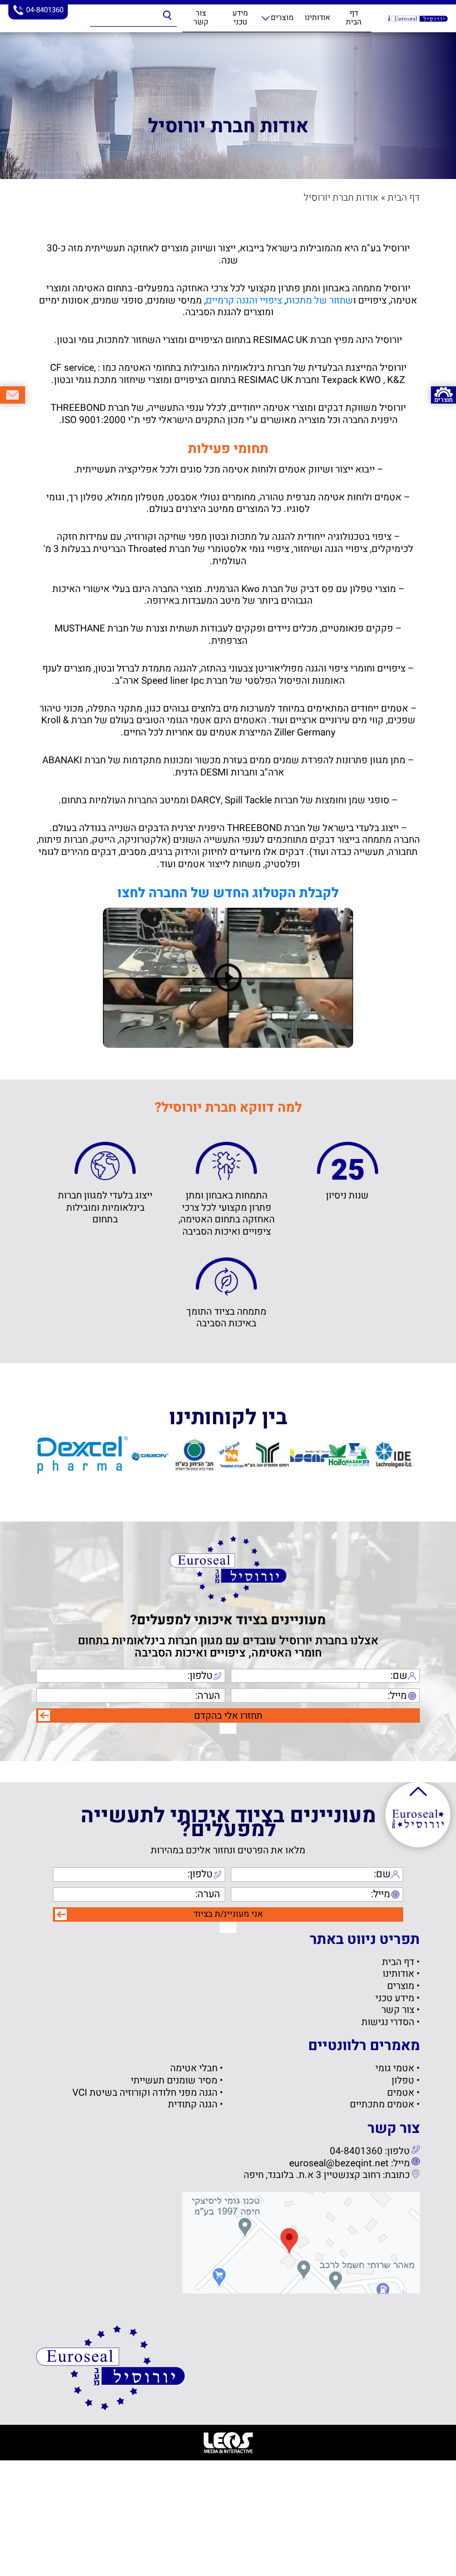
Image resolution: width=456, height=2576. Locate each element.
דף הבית (354, 18)
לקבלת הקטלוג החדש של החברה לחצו (228, 893)
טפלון (403, 2081)
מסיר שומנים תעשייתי (174, 2081)
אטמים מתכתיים (382, 2105)
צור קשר (201, 18)
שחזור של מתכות (319, 300)
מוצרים (282, 18)
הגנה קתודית (193, 2105)
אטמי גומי (395, 2069)
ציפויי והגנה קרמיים (244, 300)
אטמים (401, 2093)
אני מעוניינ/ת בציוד (228, 1914)
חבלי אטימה (194, 2069)
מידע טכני (240, 18)
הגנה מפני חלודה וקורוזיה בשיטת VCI (145, 2093)
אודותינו (318, 18)
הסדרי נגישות (388, 2022)
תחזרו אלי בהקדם (228, 1716)
